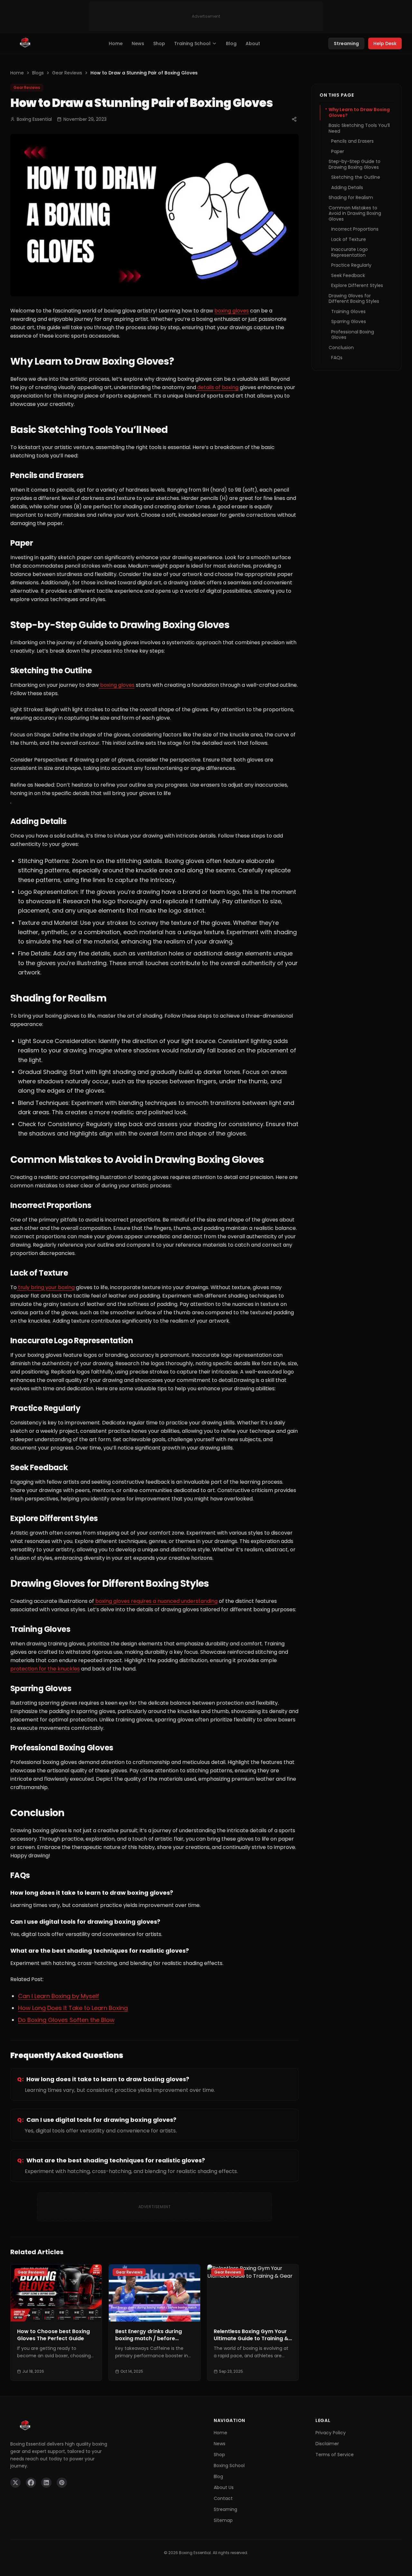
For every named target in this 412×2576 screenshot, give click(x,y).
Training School (192, 43)
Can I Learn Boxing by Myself (59, 1996)
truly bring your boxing (46, 1287)
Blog (231, 43)
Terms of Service (335, 2455)
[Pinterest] (62, 2483)
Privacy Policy (331, 2433)
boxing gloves (232, 311)
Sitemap (223, 2520)
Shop (159, 43)
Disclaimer (327, 2444)
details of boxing (217, 387)
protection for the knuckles (45, 1669)
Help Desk (385, 43)
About (253, 43)
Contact (223, 2498)
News (138, 43)
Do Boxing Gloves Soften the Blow (66, 2020)
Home (116, 43)
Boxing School (229, 2466)
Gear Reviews (67, 73)
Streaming (346, 43)
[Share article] (294, 119)
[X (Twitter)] (15, 2483)
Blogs (38, 73)
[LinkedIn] (46, 2483)
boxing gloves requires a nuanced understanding (156, 1601)
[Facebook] (31, 2483)
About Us (224, 2487)
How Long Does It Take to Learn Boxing (73, 2008)
